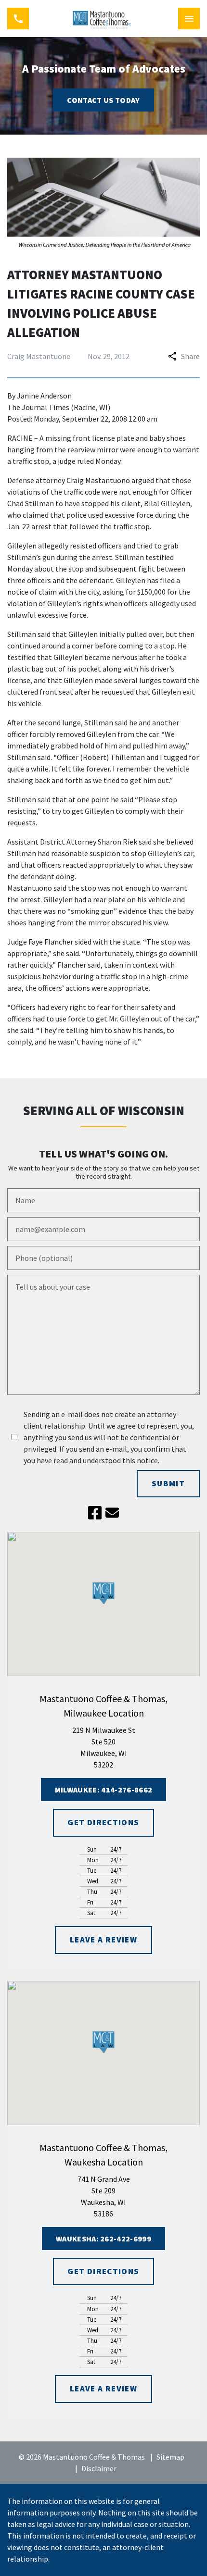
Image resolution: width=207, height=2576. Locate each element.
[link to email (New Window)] (112, 1513)
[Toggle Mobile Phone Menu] (18, 19)
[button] (104, 1593)
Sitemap (170, 2457)
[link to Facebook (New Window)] (95, 1513)
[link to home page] (103, 19)
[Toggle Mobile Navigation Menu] (189, 19)
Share (190, 356)
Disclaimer (99, 2468)
